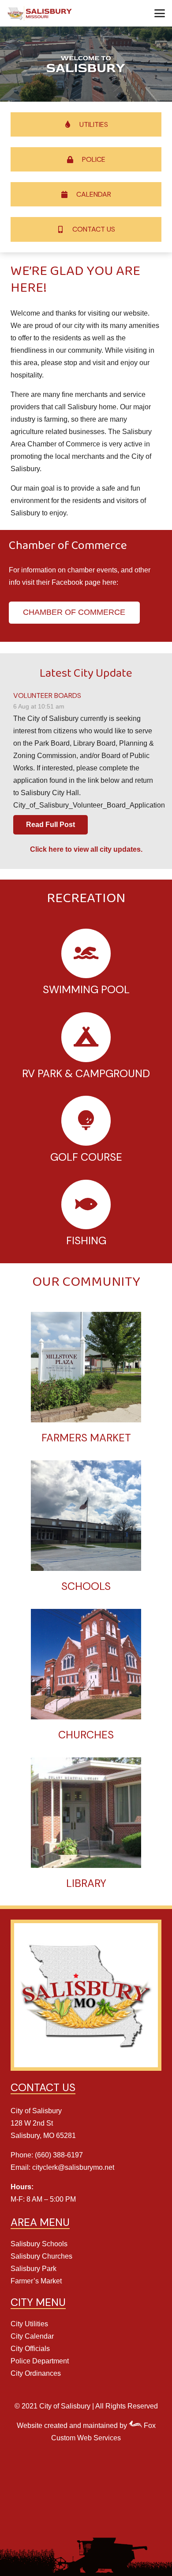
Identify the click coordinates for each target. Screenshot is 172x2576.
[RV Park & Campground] (86, 1037)
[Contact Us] (65, 229)
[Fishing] (86, 1205)
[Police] (75, 160)
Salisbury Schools (39, 2244)
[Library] (86, 1813)
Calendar (94, 194)
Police (94, 159)
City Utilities (29, 2324)
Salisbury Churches (41, 2256)
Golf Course (86, 1157)
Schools (86, 1586)
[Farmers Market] (86, 1367)
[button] (160, 13)
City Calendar (32, 2336)
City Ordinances (36, 2373)
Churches (86, 1735)
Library (86, 1883)
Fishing (86, 1240)
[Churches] (86, 1664)
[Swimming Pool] (86, 954)
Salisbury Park (34, 2269)
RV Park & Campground (86, 1073)
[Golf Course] (86, 1121)
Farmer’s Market (36, 2281)
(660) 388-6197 (59, 2155)
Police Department (40, 2361)
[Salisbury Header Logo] (40, 13)
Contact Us (94, 229)
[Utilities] (72, 124)
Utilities (94, 124)
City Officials (30, 2349)
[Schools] (86, 1516)
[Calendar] (69, 194)
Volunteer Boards (47, 695)
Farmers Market (86, 1438)
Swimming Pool (86, 989)
